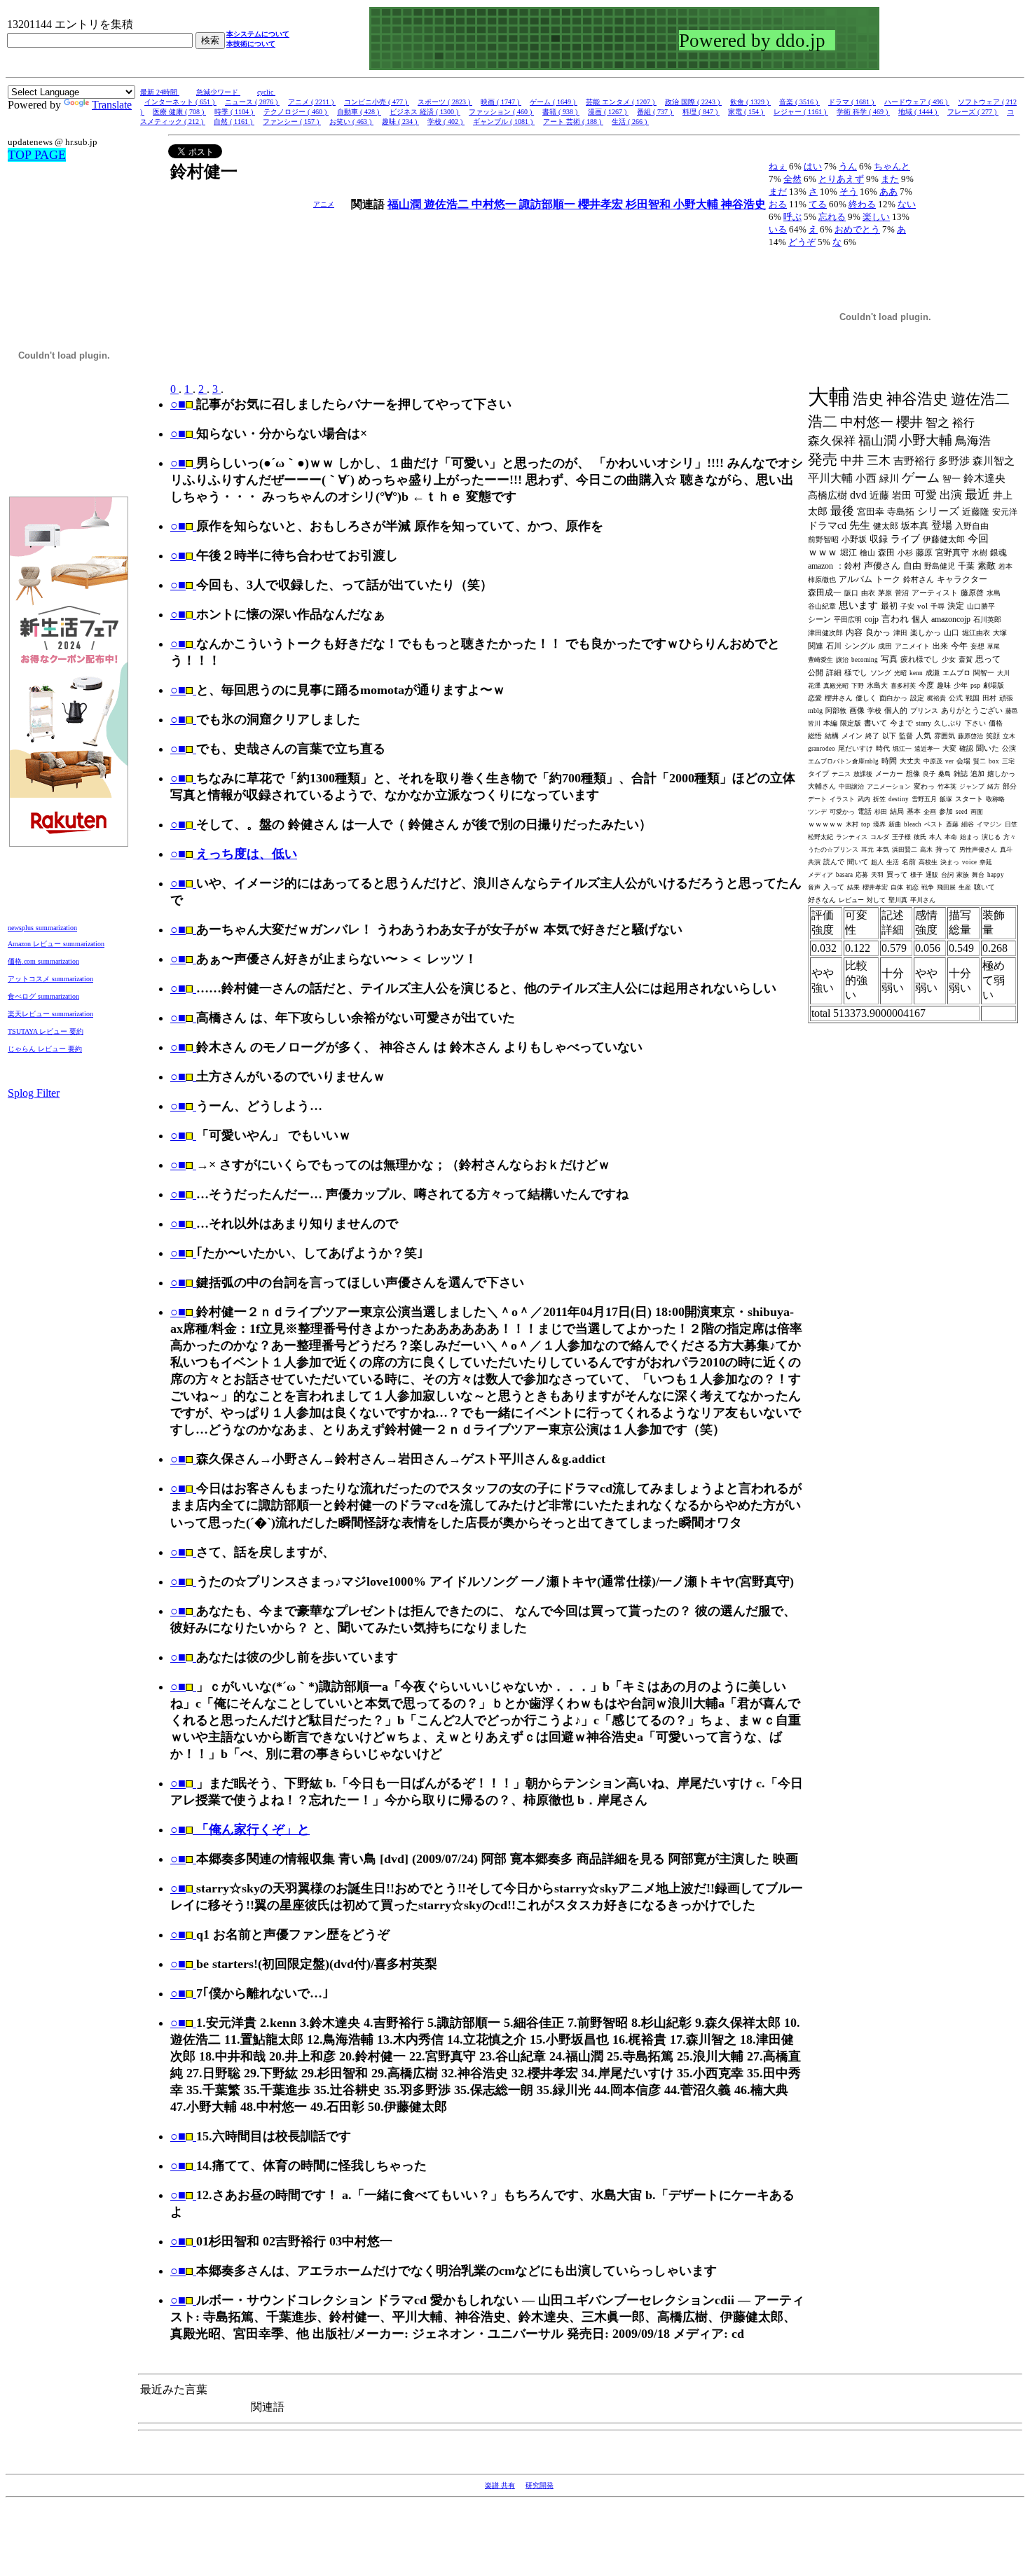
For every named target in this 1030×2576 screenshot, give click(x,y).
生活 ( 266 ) (630, 122)
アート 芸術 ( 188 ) (573, 122)
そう (849, 192)
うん (848, 166)
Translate (112, 105)
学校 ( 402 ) (446, 122)
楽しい (876, 217)
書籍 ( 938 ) (561, 112)
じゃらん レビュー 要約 (45, 1049)
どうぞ (802, 242)
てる (818, 204)
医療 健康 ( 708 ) (179, 112)
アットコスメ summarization (50, 979)
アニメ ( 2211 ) (312, 102)
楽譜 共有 (500, 2485)
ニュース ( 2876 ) (252, 102)
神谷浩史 (743, 204)
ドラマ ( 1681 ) (852, 102)
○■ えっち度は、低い (234, 854)
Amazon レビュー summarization (56, 944)
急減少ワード (218, 92)
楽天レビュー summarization (50, 1014)
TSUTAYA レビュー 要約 (46, 1031)
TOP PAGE (37, 155)
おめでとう (857, 229)
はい (813, 166)
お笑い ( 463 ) (351, 122)
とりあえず (841, 179)
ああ (888, 192)
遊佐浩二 (448, 204)
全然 (792, 179)
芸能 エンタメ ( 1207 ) (621, 102)
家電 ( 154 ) (747, 112)
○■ (178, 404)
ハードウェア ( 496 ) (917, 102)
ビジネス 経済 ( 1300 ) (425, 112)
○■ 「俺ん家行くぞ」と (240, 1829)
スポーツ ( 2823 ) (445, 102)
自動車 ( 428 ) (359, 112)
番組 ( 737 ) (655, 112)
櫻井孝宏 (602, 204)
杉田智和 (650, 204)
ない (907, 204)
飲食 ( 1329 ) (750, 102)
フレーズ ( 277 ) (973, 112)
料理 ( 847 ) (701, 112)
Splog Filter (34, 1093)
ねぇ (778, 166)
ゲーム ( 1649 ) (554, 102)
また (890, 179)
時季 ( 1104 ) (235, 112)
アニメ (324, 204)
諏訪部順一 (549, 204)
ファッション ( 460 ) (501, 112)
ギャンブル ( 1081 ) (504, 122)
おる (778, 204)
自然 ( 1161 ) (234, 122)
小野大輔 (697, 204)
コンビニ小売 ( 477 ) (377, 102)
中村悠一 (495, 204)
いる (778, 229)
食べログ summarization (43, 996)
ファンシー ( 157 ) (292, 122)
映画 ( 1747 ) (501, 102)
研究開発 (540, 2485)
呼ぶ (792, 217)
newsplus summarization (42, 928)
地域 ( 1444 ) (919, 112)
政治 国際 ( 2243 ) (693, 102)
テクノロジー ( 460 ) (296, 112)
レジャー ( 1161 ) (801, 112)
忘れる (832, 217)
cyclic (266, 92)
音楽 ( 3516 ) (799, 102)
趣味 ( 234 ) (400, 122)
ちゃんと (892, 166)
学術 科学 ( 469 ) (863, 112)
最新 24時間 (160, 92)
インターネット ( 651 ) (180, 102)
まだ (778, 192)
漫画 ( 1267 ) (608, 112)
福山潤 (406, 204)
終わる (862, 204)
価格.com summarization (43, 961)
